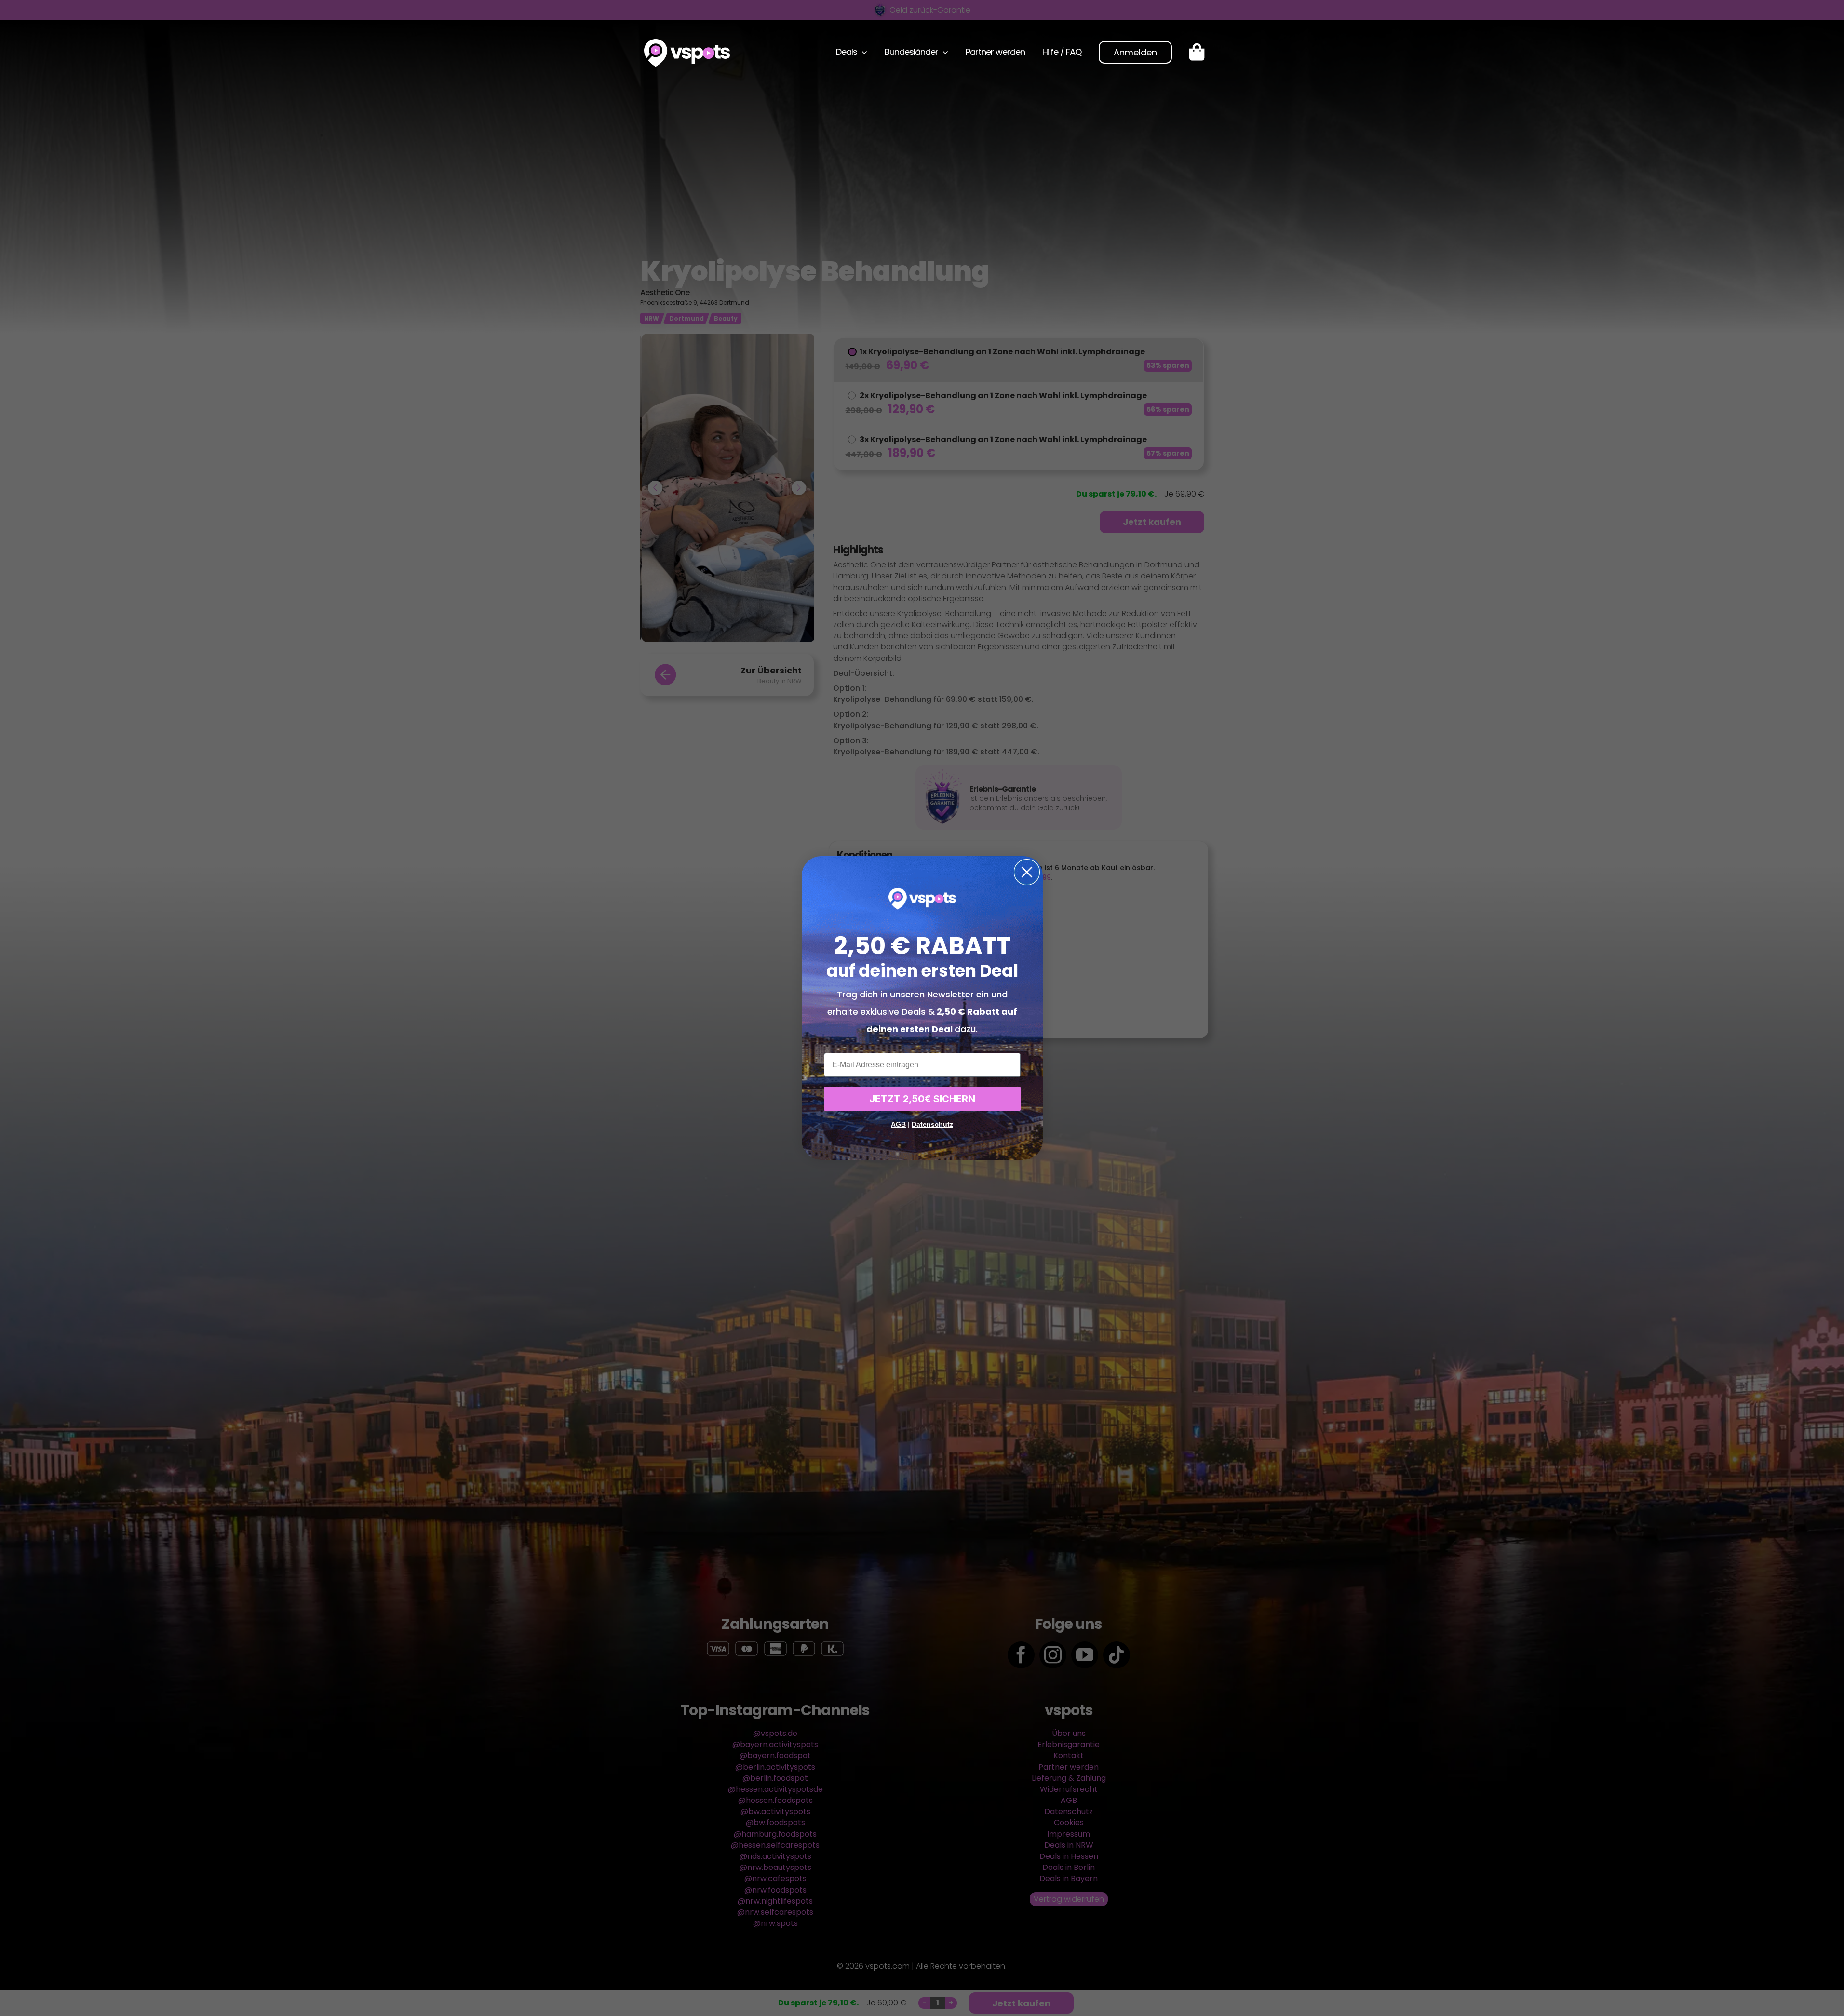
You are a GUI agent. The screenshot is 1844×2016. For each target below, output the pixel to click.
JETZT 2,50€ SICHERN (922, 1099)
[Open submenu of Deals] (862, 52)
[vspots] (687, 43)
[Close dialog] (1027, 872)
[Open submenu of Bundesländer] (943, 52)
